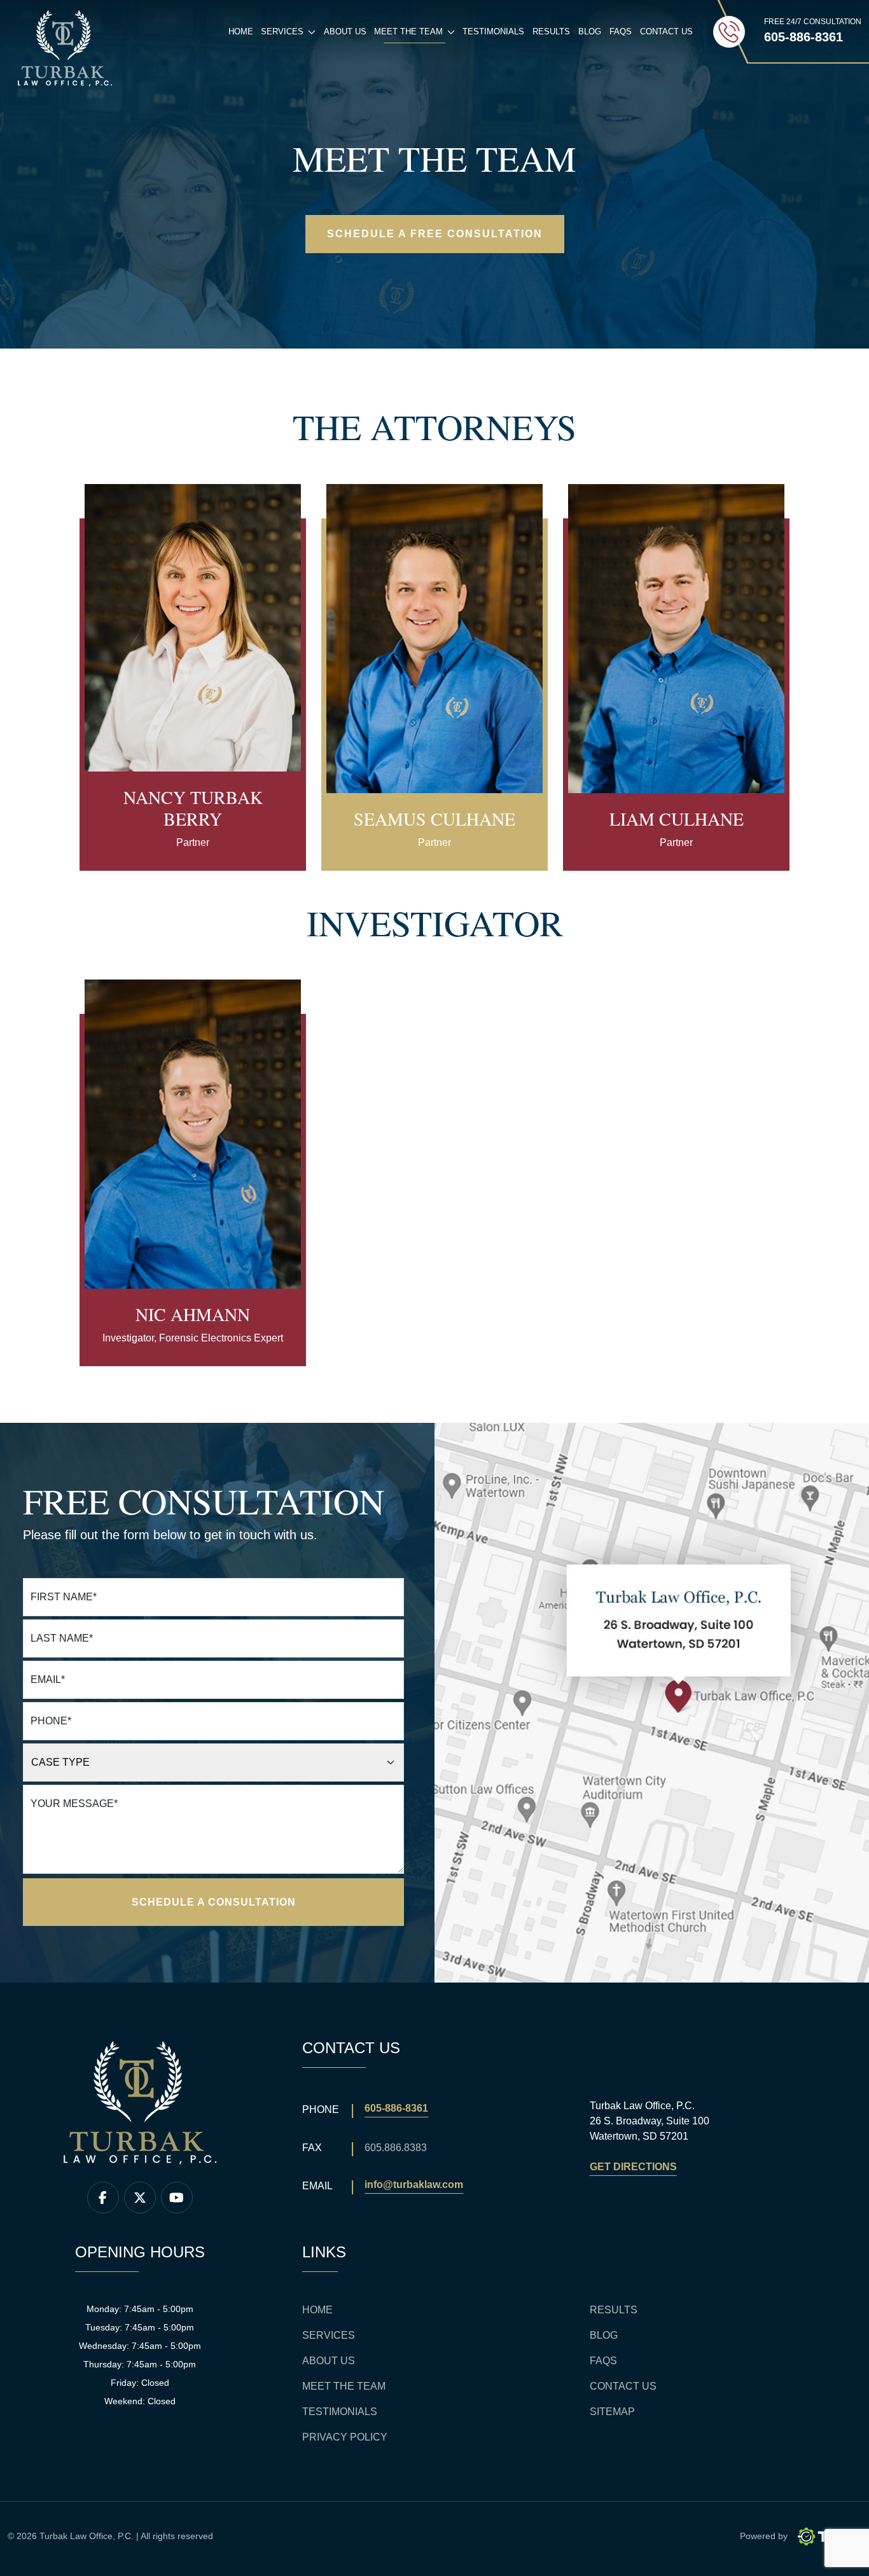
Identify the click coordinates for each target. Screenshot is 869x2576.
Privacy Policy (345, 2437)
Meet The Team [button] (416, 35)
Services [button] (290, 35)
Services (329, 2335)
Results (551, 31)
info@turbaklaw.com (414, 2185)
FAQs (621, 31)
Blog (590, 31)
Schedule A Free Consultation (435, 234)
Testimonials (493, 31)
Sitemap (612, 2412)
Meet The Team (344, 2386)
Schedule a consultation (214, 1902)
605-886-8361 (396, 2108)
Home (241, 31)
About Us (345, 31)
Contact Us (666, 31)
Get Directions (633, 2167)
